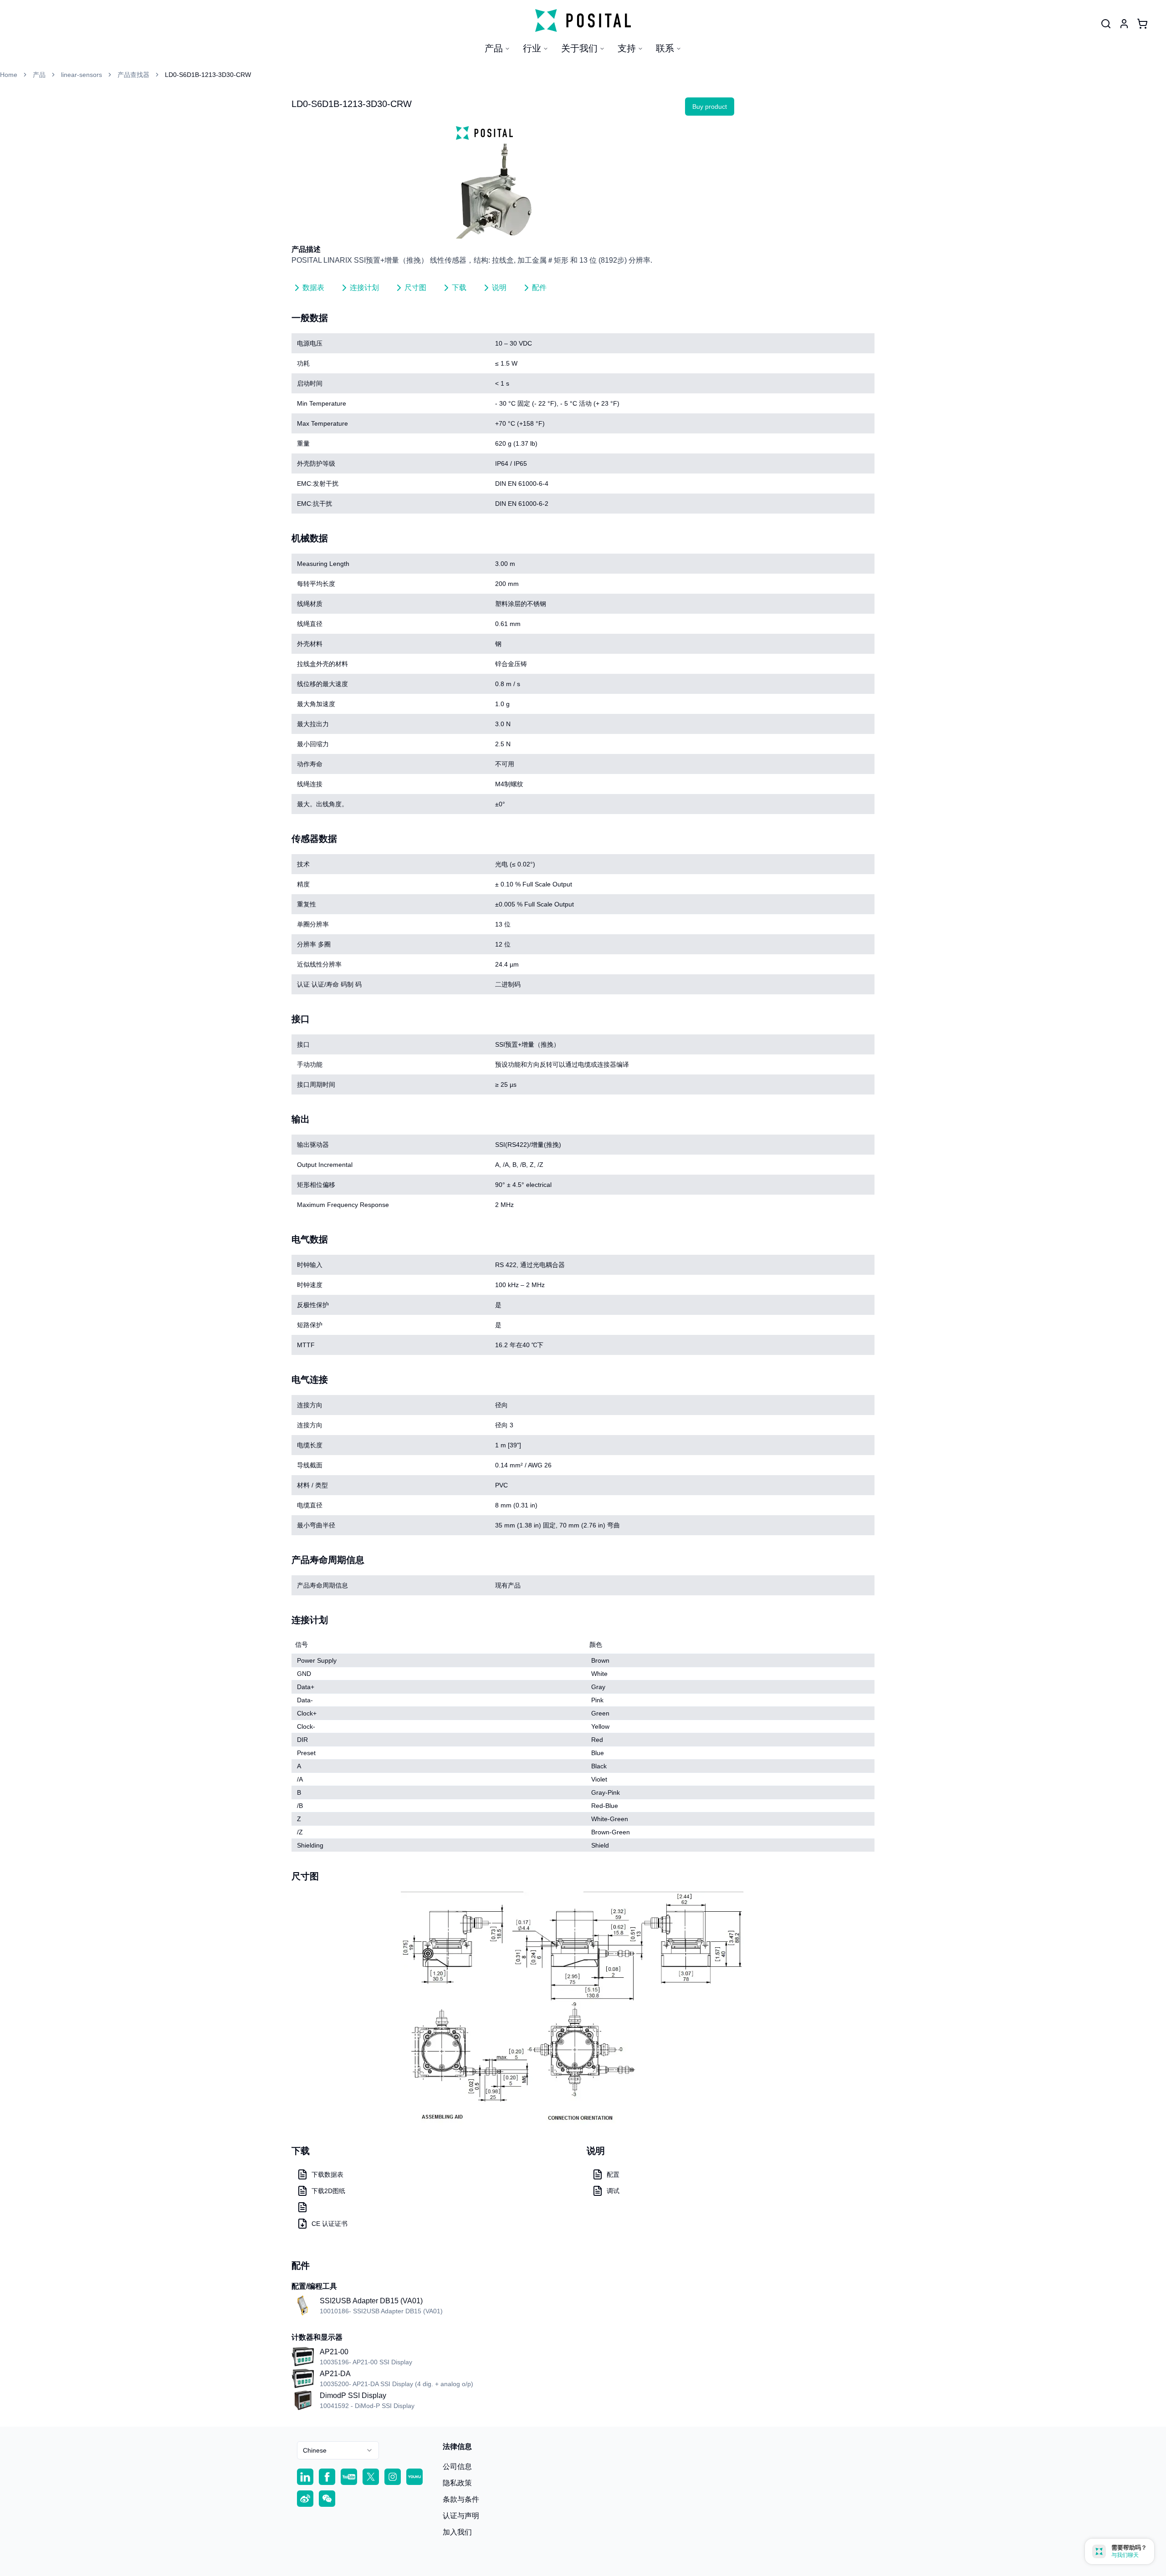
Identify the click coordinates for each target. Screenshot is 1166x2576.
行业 (532, 48)
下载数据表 (327, 2174)
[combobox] (338, 2450)
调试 (613, 2191)
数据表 (313, 288)
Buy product (710, 107)
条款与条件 (461, 2499)
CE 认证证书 (330, 2224)
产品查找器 (133, 75)
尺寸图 (415, 288)
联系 (665, 48)
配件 (539, 288)
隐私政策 (457, 2483)
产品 (494, 48)
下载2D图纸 (328, 2191)
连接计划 (364, 288)
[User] (1106, 24)
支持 (627, 48)
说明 (499, 288)
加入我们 (457, 2532)
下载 (459, 288)
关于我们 (579, 48)
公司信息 (457, 2467)
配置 (613, 2174)
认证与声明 (461, 2516)
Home (9, 75)
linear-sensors (82, 75)
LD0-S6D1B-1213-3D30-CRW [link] (208, 75)
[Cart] (1142, 24)
